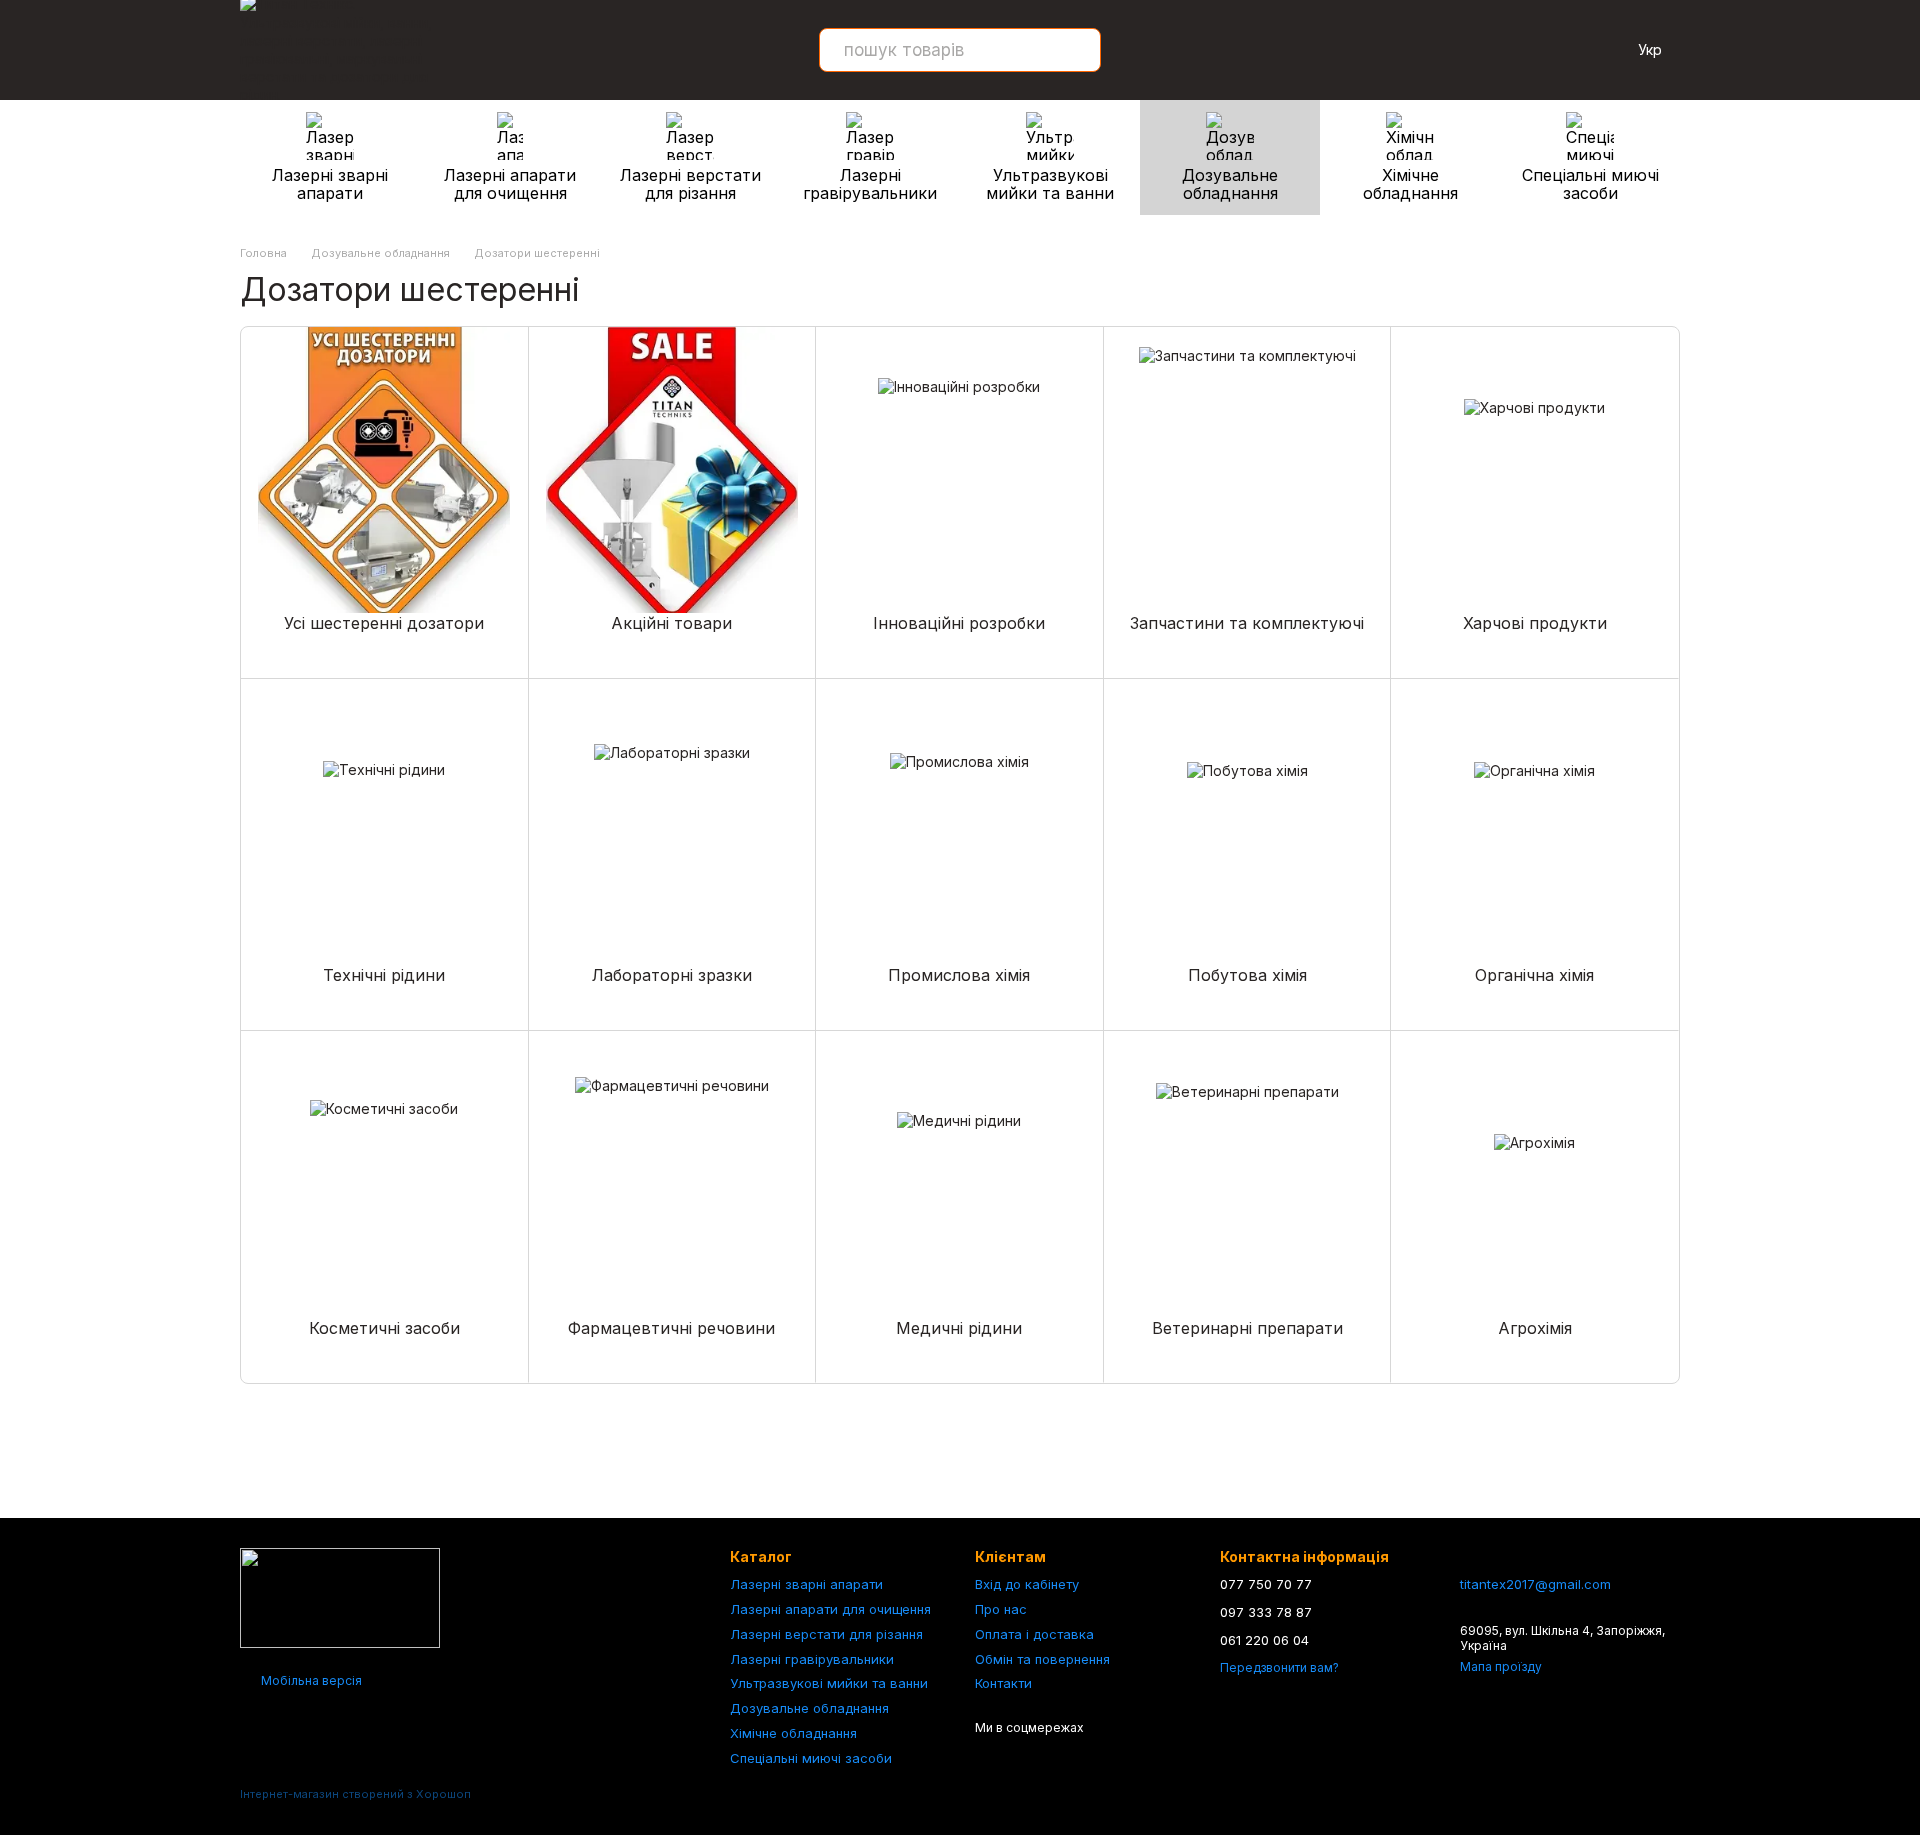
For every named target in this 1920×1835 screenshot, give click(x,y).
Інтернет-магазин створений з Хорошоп (355, 1794)
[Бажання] (1498, 50)
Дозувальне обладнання (1230, 184)
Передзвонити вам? (1279, 1667)
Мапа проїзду (1501, 1666)
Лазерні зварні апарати (330, 184)
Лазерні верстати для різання (690, 184)
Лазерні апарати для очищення (510, 184)
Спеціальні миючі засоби (1590, 184)
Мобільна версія (310, 1680)
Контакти (1003, 1683)
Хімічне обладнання (1410, 184)
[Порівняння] (1550, 50)
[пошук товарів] (1079, 50)
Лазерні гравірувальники (870, 184)
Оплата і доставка (1034, 1634)
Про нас (1001, 1609)
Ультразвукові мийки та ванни (1050, 184)
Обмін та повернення (1042, 1659)
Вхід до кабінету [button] (1027, 1584)
